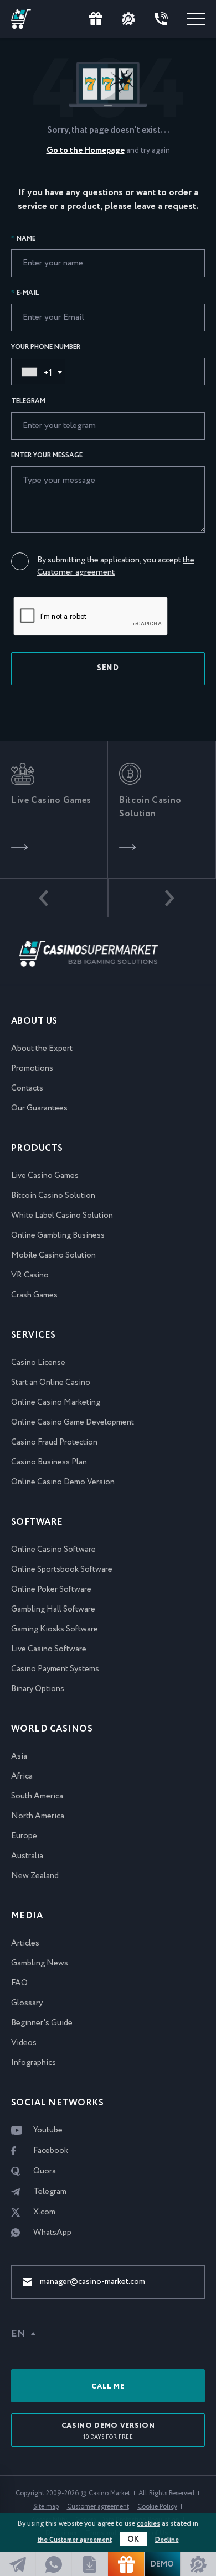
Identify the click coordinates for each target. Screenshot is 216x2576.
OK (133, 2540)
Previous (54, 898)
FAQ (19, 1983)
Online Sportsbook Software (62, 1569)
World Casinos (52, 1729)
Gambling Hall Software (53, 1609)
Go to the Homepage (86, 150)
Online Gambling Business (58, 1235)
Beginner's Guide (42, 2023)
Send (108, 668)
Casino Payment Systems (55, 1669)
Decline (167, 2540)
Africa (22, 1776)
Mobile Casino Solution (53, 1255)
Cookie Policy (157, 2507)
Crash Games (34, 1295)
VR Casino (30, 1275)
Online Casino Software (53, 1550)
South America (37, 1796)
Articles (25, 1943)
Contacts (27, 1088)
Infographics (34, 2063)
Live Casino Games (45, 1176)
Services (34, 1335)
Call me (108, 2387)
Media (27, 1916)
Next (162, 898)
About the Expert (42, 1049)
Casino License (38, 1363)
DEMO (162, 2564)
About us (34, 1021)
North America (38, 1816)
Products (37, 1148)
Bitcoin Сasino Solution (53, 1196)
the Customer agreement (75, 2540)
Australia (27, 1856)
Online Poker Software (51, 1589)
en (18, 2334)
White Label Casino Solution (62, 1216)
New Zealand (35, 1876)
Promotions (32, 1068)
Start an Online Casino (51, 1383)
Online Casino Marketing (56, 1402)
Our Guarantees (39, 1108)
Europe (24, 1836)
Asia (19, 1756)
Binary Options (38, 1689)
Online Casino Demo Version (63, 1482)
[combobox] (39, 372)
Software (37, 1522)
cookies (148, 2524)
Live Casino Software (49, 1649)
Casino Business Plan (49, 1462)
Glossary (27, 2003)
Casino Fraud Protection (54, 1442)
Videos (24, 2043)
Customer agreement (98, 2507)
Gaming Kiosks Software (55, 1629)
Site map (46, 2507)
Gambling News (40, 1963)
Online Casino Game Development (73, 1422)
